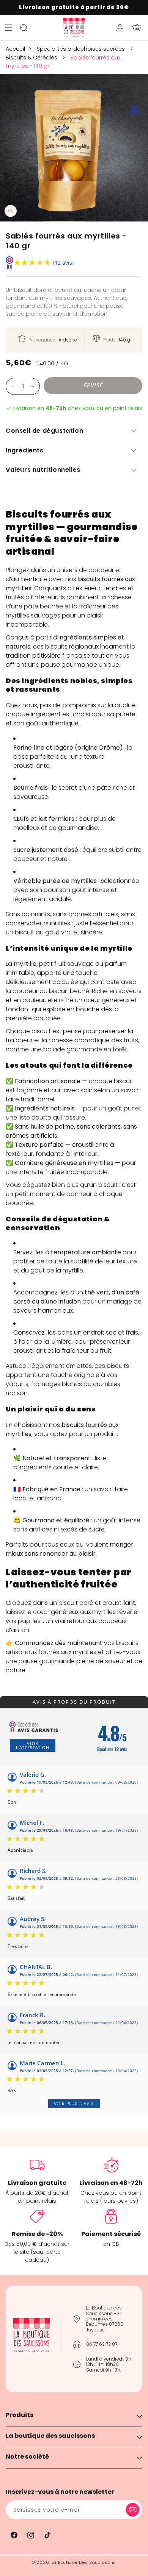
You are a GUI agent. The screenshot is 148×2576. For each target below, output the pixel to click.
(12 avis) (63, 263)
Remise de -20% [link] (37, 2234)
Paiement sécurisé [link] (111, 2234)
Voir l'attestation (33, 1745)
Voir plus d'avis (74, 2104)
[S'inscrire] (134, 2510)
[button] (8, 28)
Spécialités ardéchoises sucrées (82, 49)
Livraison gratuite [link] (37, 2183)
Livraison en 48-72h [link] (111, 2183)
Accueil (15, 49)
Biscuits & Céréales (32, 58)
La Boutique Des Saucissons (84, 2562)
